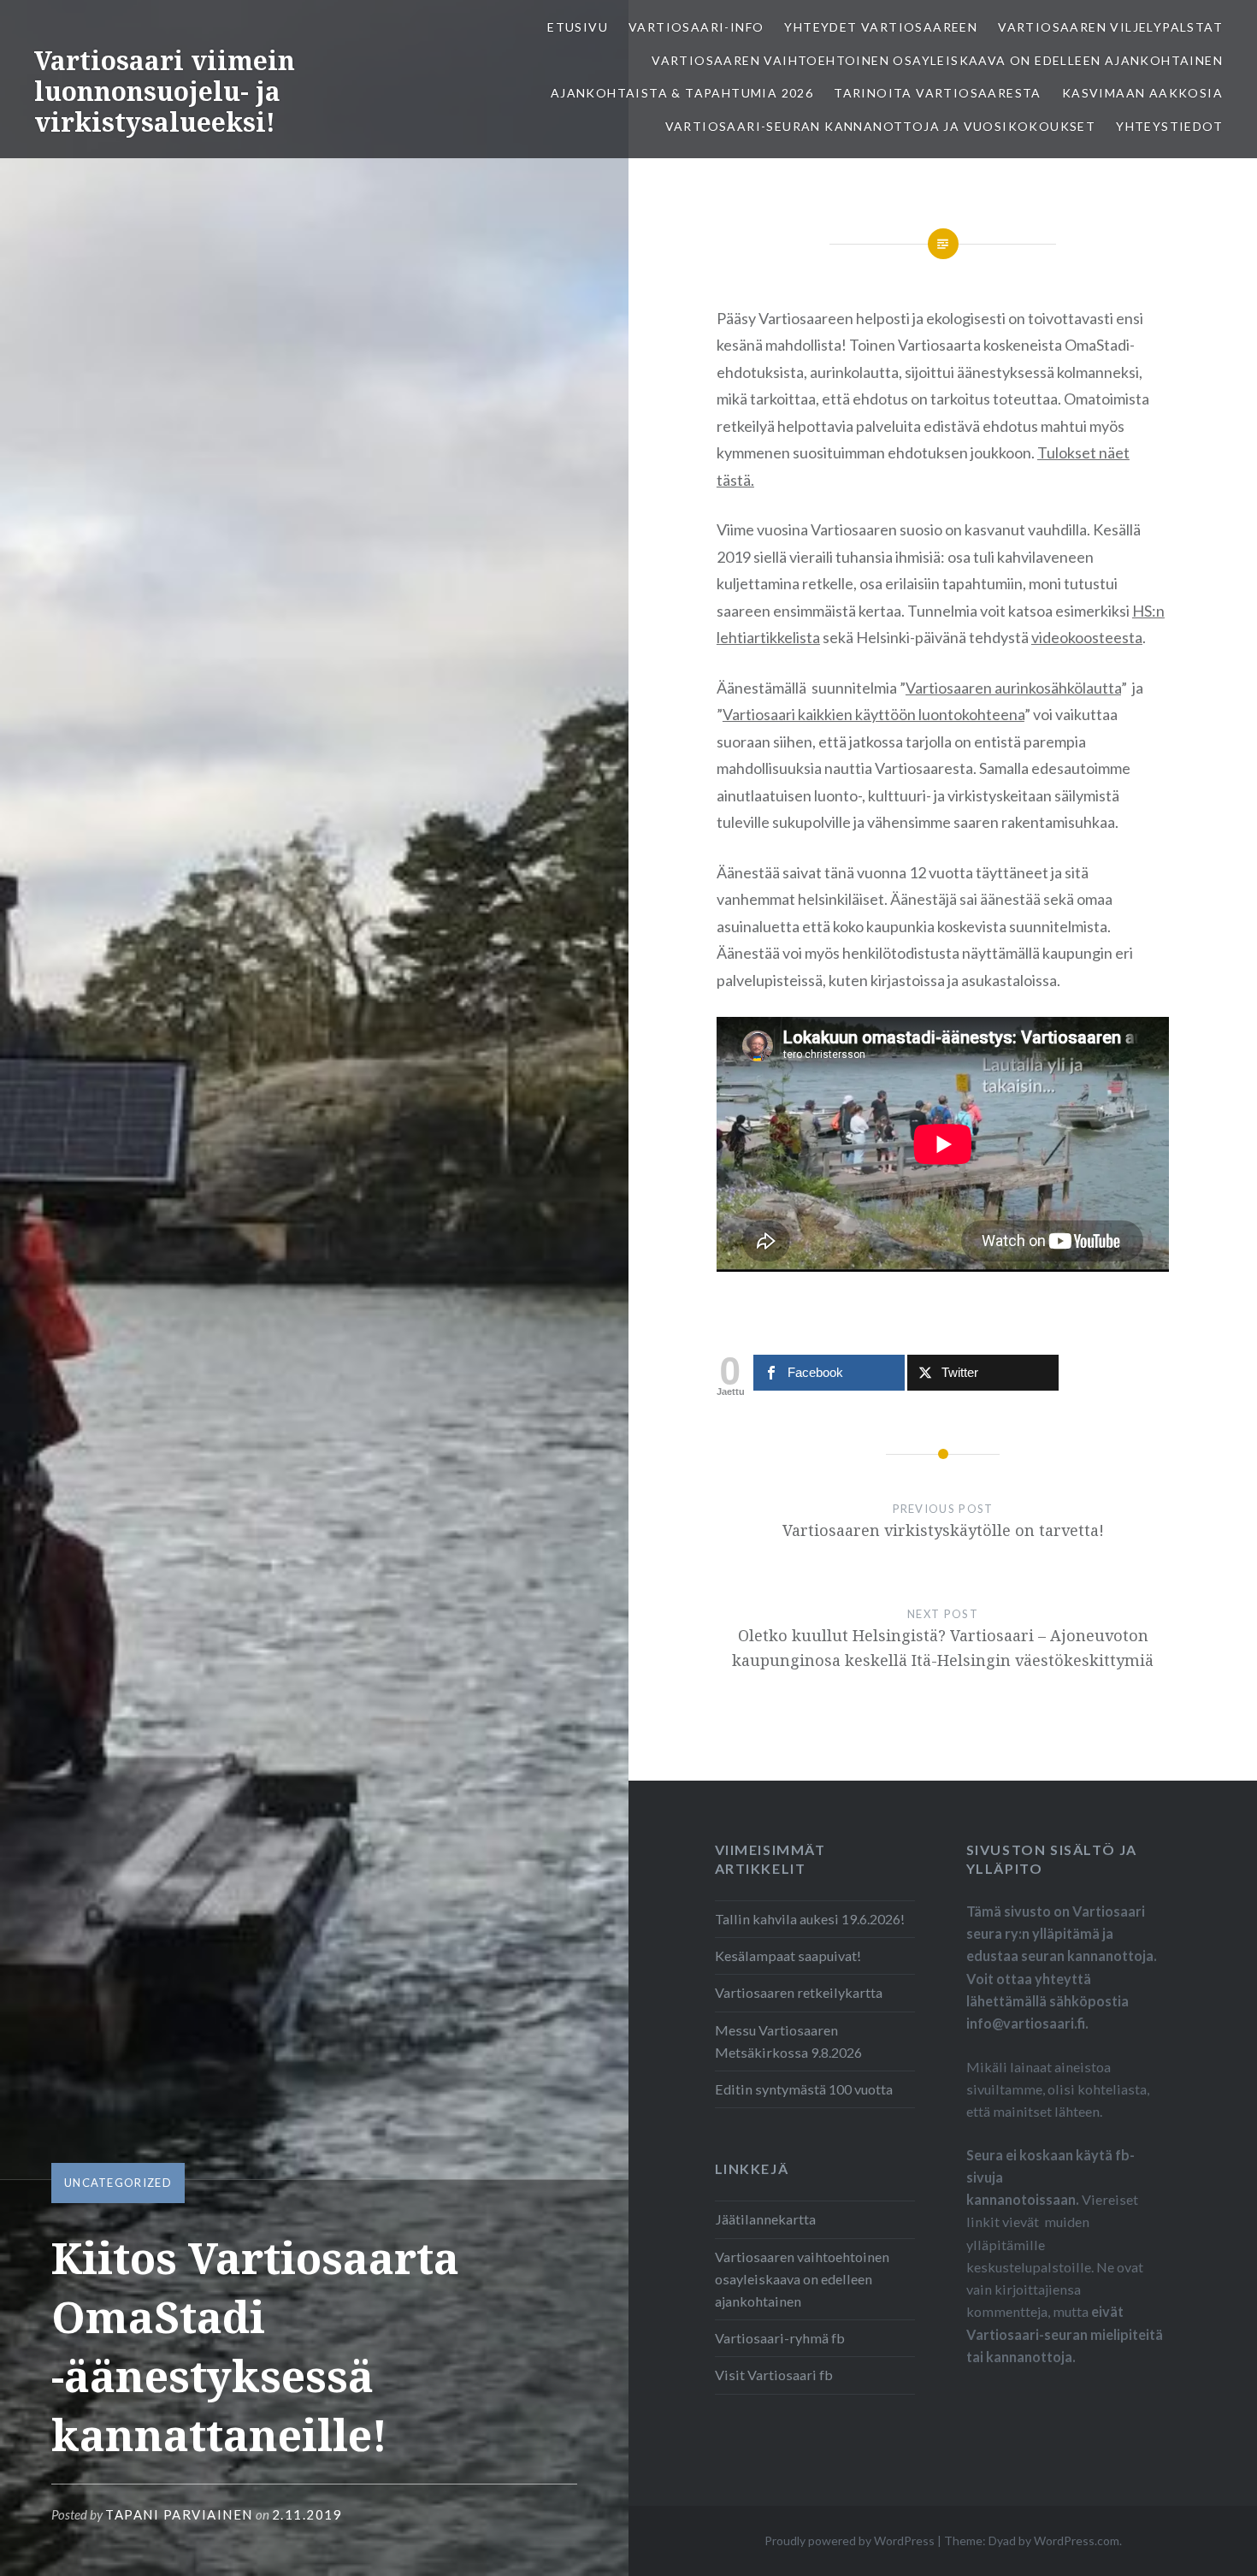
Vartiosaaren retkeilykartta (799, 1992)
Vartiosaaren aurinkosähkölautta (1013, 688)
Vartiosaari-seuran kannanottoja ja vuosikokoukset (881, 126)
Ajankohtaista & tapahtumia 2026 (682, 93)
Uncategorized (118, 2183)
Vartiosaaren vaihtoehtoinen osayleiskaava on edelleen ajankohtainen (937, 60)
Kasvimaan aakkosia (1142, 93)
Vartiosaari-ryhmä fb (780, 2338)
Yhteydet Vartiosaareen (881, 27)
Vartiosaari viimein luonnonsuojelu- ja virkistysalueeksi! (165, 91)
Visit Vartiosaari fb (774, 2375)
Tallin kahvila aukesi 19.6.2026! (810, 1919)
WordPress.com (1077, 2541)
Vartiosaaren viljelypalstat (1110, 27)
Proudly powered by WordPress (850, 2541)
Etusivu (578, 27)
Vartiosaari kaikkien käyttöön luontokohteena (873, 714)
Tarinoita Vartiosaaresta (938, 93)
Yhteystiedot (1169, 126)
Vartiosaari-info (696, 27)
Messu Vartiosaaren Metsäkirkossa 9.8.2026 (788, 2041)
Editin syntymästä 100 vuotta (804, 2089)
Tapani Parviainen (179, 2514)
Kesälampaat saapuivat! (788, 1956)
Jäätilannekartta (765, 2219)
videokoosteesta (1087, 637)
